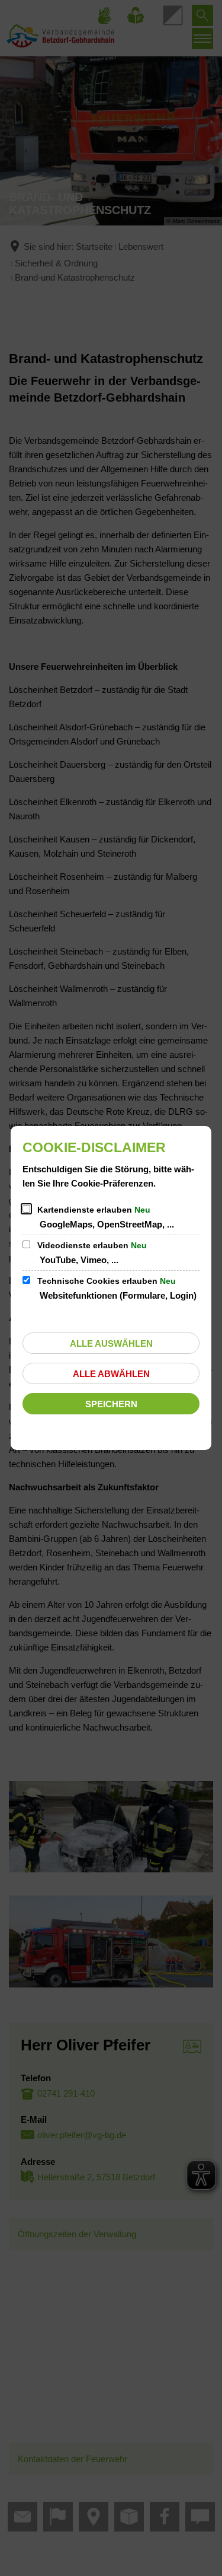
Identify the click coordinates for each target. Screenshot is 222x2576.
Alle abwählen (111, 1374)
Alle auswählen (111, 1343)
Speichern (111, 1404)
